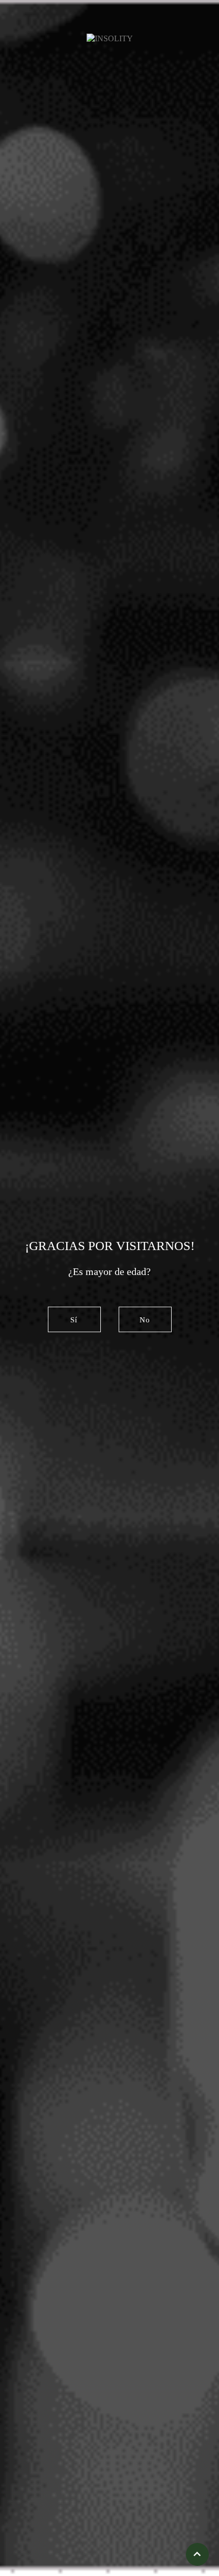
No (145, 1320)
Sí (74, 1320)
